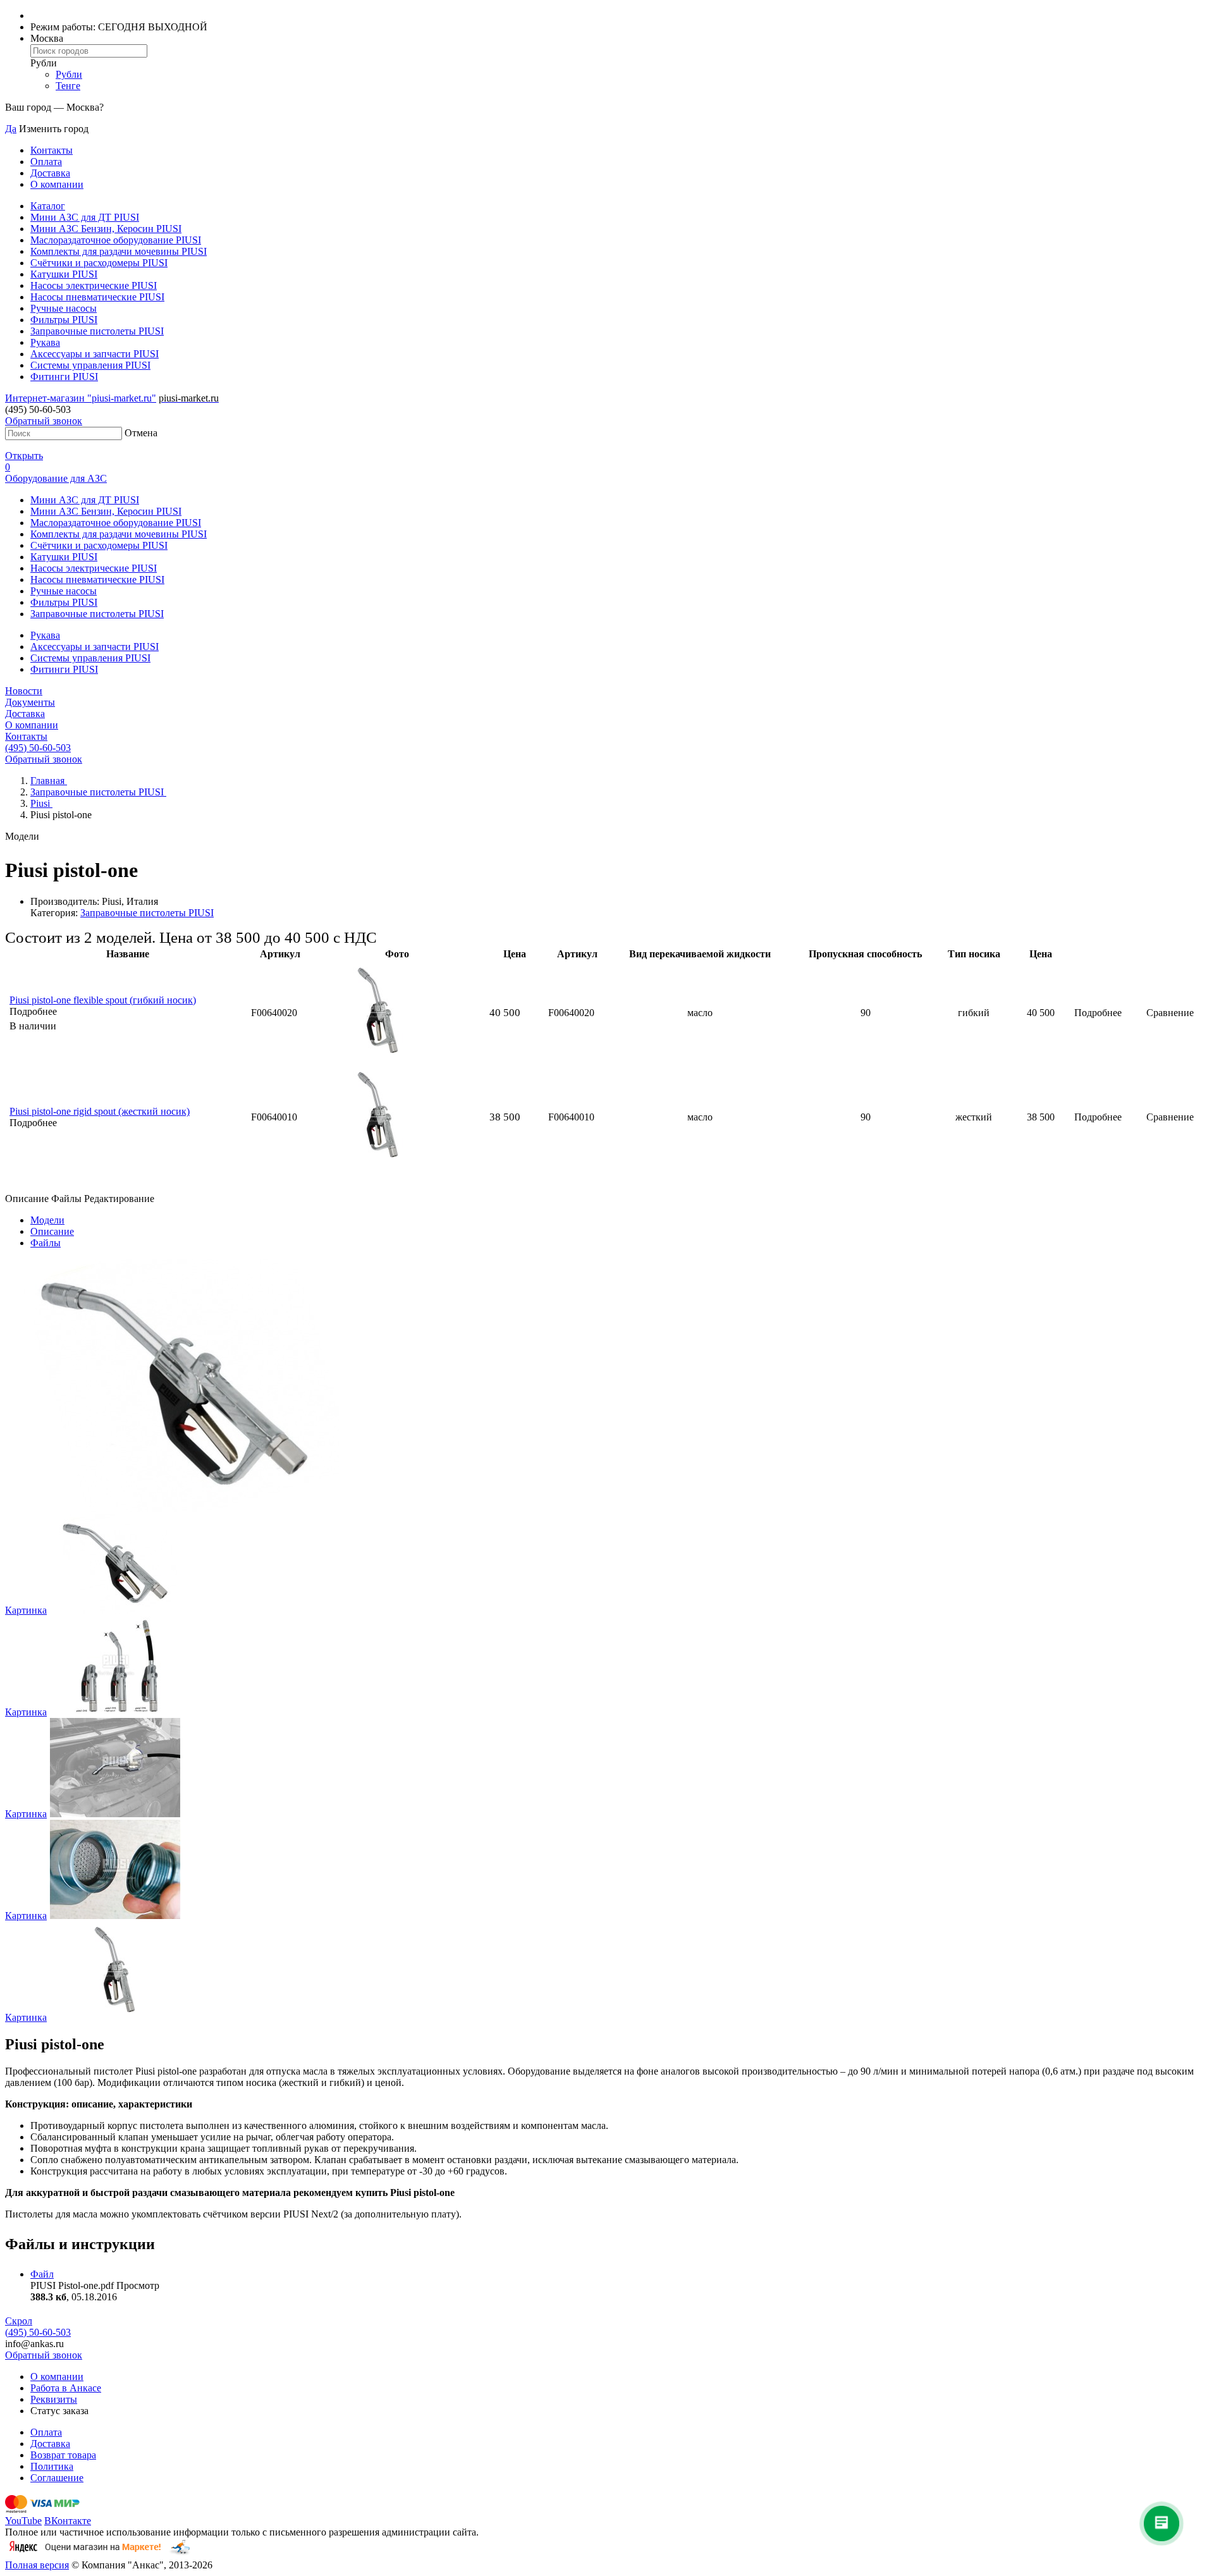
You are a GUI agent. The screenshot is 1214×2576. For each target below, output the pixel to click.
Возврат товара (63, 2455)
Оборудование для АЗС (56, 478)
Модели (47, 1220)
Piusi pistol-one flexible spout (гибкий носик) (103, 1000)
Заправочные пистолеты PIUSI (97, 331)
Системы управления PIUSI (90, 365)
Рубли (69, 74)
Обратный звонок (44, 421)
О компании (57, 184)
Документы (30, 702)
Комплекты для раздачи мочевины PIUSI (119, 251)
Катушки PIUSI (64, 274)
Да (11, 129)
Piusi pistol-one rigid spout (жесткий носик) (100, 1111)
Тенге (68, 86)
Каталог (48, 206)
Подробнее (1098, 1013)
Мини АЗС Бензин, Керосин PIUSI (106, 229)
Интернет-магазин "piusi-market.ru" (81, 398)
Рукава (45, 342)
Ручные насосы (64, 308)
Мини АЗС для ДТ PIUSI (85, 217)
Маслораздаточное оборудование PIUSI (116, 240)
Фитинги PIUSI (64, 377)
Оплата (46, 162)
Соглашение (57, 2478)
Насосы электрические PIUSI (94, 285)
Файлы (46, 1243)
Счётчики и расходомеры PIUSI (99, 263)
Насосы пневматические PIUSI (97, 297)
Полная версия (37, 2565)
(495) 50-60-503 (38, 748)
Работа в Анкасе (66, 2388)
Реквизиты (54, 2399)
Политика (52, 2466)
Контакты (52, 150)
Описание (52, 1231)
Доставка (50, 173)
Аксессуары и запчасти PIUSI (95, 354)
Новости (24, 691)
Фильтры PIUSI (64, 320)
